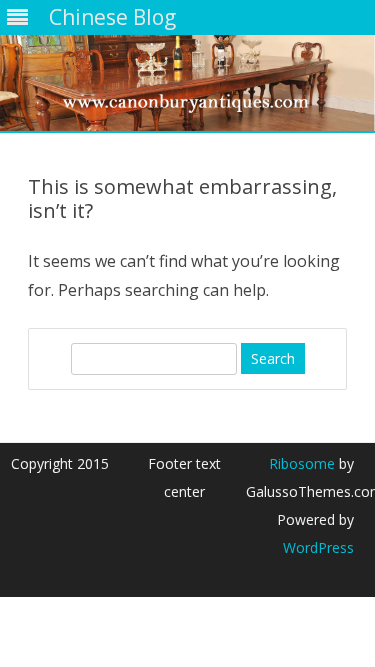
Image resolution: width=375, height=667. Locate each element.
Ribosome (302, 463)
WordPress (318, 547)
